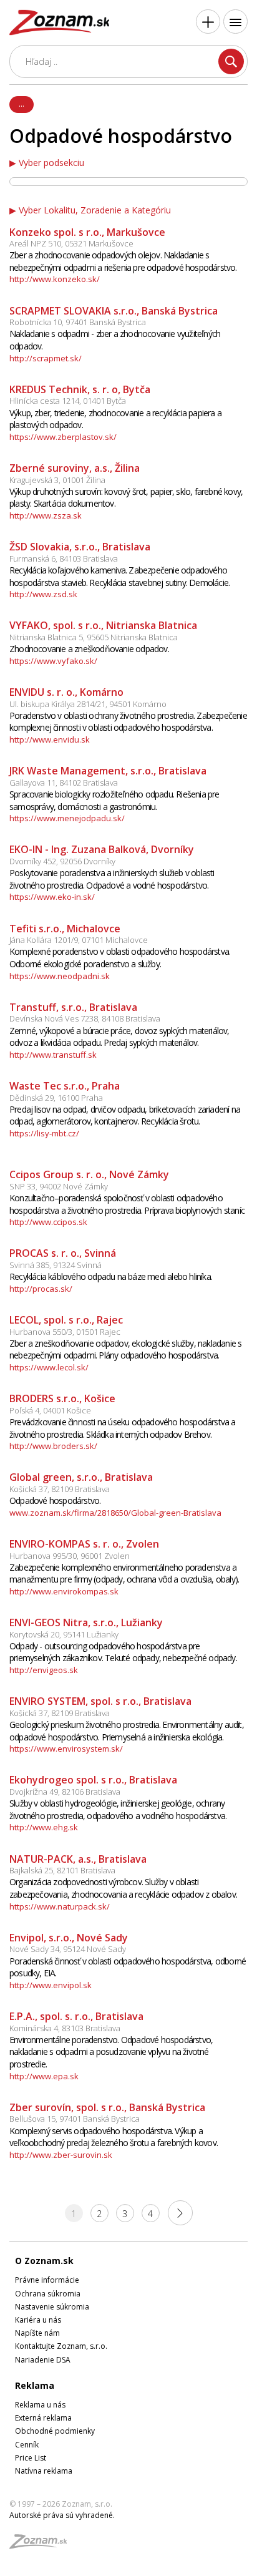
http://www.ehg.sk (44, 1827)
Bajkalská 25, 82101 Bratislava (62, 1870)
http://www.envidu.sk (50, 739)
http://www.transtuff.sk (53, 1055)
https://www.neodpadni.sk (60, 976)
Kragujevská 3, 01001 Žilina (57, 480)
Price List (31, 2458)
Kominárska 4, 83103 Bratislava (65, 2028)
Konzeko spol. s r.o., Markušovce (87, 232)
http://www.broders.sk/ (53, 1446)
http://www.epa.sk (44, 2076)
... (22, 104)
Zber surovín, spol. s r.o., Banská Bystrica (107, 2107)
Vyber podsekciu (51, 163)
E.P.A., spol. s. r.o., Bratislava (76, 2016)
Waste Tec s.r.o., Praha (65, 1086)
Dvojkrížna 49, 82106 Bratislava (65, 1792)
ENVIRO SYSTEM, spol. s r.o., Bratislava (100, 1701)
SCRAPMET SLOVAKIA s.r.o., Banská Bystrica (114, 311)
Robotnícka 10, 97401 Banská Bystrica (78, 322)
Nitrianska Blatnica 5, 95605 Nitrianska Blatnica (94, 637)
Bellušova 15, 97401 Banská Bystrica (75, 2119)
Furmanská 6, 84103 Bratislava (64, 559)
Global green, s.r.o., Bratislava (81, 1477)
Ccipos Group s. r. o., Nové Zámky (89, 1174)
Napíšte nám (37, 2333)
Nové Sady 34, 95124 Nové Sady (68, 1949)
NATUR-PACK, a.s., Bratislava (78, 1859)
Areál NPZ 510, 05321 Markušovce (71, 243)
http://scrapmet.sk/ (46, 358)
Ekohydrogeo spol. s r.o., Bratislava (93, 1780)
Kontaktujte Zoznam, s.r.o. (61, 2346)
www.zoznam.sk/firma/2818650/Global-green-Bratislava (115, 1513)
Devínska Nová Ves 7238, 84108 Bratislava (85, 1018)
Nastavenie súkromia (52, 2307)
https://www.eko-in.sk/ (52, 897)
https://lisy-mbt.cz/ (44, 1133)
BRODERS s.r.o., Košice (62, 1398)
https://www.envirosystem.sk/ (66, 1749)
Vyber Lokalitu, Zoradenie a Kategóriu (95, 210)
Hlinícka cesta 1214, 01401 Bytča (68, 401)
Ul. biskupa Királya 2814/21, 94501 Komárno (88, 704)
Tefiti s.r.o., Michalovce (65, 929)
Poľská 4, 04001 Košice (50, 1410)
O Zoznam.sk (44, 2261)
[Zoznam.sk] (42, 2545)
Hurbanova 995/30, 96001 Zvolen (70, 1556)
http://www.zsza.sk (46, 515)
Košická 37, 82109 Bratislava (60, 1489)
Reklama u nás (40, 2405)
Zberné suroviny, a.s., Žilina (75, 468)
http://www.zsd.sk (43, 594)
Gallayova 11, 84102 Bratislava (64, 783)
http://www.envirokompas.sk (64, 1591)
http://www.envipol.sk (51, 1985)
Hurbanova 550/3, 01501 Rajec (65, 1332)
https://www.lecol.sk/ (49, 1367)
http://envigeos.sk (44, 1670)
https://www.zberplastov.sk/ (63, 437)
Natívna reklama (44, 2471)
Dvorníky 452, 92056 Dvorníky (62, 861)
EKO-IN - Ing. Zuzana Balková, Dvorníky (102, 849)
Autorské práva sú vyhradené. (62, 2515)
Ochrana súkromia (48, 2294)
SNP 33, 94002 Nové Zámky (59, 1186)
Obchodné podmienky (55, 2431)
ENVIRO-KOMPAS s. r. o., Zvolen (84, 1544)
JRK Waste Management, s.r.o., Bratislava (108, 771)
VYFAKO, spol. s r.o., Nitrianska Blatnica (103, 625)
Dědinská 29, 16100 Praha (56, 1098)
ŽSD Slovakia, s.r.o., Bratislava (80, 547)
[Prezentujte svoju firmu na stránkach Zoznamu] (208, 22)
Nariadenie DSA (43, 2360)
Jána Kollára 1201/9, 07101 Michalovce (79, 940)
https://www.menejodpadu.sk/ (67, 818)
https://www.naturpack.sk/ (60, 1906)
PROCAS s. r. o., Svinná (63, 1253)
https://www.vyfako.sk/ (53, 661)
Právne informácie (47, 2280)
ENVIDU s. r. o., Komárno (66, 692)
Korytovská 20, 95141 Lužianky (64, 1634)
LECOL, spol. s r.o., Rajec (66, 1320)
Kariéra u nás (38, 2320)
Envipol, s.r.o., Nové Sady (69, 1938)
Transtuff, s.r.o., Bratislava (73, 1007)
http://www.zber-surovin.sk (61, 2155)
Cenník (27, 2445)
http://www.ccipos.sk (48, 1222)
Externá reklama (43, 2418)
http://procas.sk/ (41, 1289)
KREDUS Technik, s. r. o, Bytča (80, 389)
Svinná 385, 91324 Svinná (56, 1265)
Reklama (35, 2385)
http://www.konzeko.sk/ (55, 279)
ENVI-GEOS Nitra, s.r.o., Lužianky (86, 1622)
